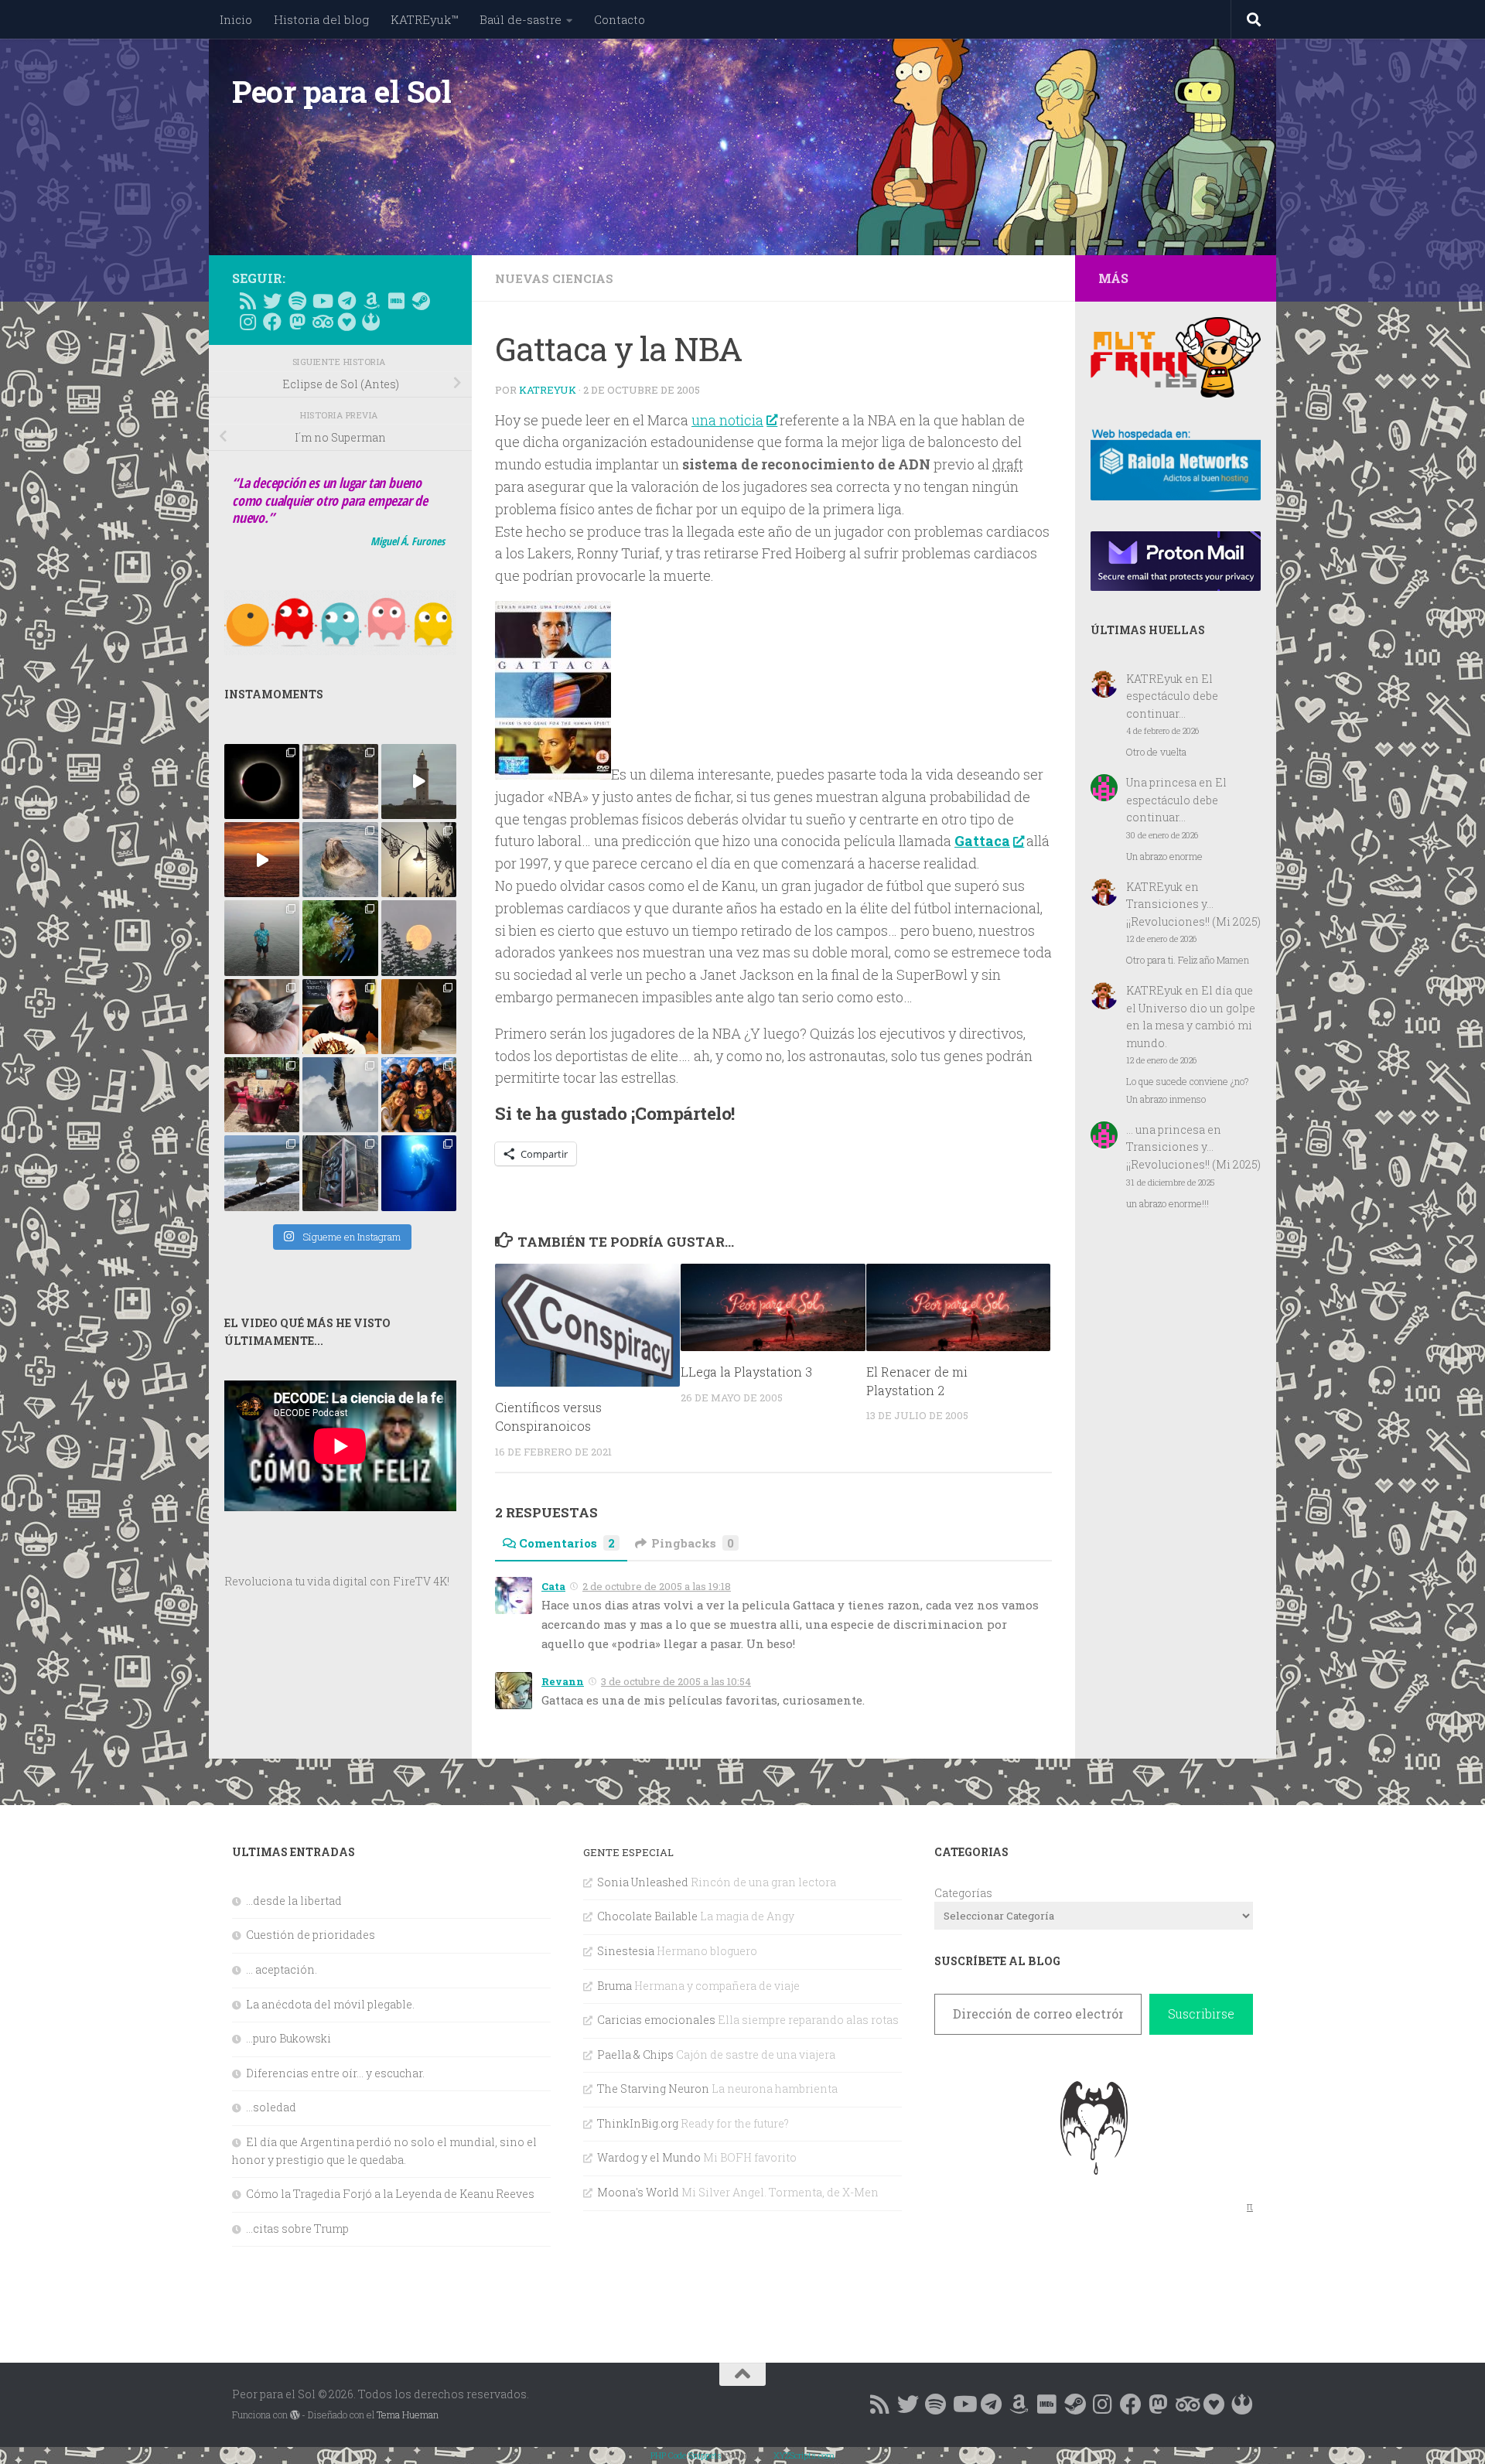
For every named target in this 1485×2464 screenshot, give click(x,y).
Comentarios (567, 1543)
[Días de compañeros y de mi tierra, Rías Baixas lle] (262, 1095)
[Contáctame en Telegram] (346, 301)
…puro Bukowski (288, 2038)
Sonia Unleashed (643, 1882)
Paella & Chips (635, 2054)
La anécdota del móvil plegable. (330, 2004)
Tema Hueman (408, 2415)
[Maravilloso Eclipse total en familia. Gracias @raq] (262, 782)
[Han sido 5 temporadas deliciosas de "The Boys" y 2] (419, 1095)
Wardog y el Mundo (649, 2157)
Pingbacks (693, 1543)
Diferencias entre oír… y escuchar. (335, 2073)
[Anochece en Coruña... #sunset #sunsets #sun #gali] (262, 860)
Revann (563, 1681)
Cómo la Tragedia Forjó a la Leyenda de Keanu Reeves (390, 2194)
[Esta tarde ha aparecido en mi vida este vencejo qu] (262, 1017)
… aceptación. (282, 1969)
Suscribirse (1201, 2014)
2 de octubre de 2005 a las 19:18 (657, 1586)
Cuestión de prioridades (311, 1935)
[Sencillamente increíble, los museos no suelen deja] (340, 1173)
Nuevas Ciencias (554, 278)
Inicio (236, 19)
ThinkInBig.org (638, 2123)
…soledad (271, 2107)
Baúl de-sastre (521, 19)
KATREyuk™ (424, 19)
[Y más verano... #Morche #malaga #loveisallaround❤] (419, 860)
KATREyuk (548, 390)
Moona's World (638, 2192)
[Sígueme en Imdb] (396, 301)
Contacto (620, 19)
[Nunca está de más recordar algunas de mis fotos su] (419, 1173)
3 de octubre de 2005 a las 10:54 (676, 1681)
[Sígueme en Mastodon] (297, 322)
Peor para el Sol (341, 91)
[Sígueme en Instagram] (247, 322)
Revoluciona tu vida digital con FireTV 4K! (337, 1581)
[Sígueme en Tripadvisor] (322, 322)
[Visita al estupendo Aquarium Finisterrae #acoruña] (340, 860)
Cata (553, 1586)
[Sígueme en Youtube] (322, 301)
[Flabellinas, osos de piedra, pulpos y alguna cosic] (340, 938)
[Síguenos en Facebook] (272, 322)
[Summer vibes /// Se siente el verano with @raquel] (262, 938)
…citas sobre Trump (297, 2229)
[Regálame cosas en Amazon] (371, 301)
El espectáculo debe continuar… (1172, 696)
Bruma (614, 1986)
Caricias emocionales (656, 2020)
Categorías (963, 1893)
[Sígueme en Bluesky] (272, 301)
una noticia (727, 420)
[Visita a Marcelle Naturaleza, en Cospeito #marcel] (340, 782)
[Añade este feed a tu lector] (247, 301)
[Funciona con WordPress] (295, 2415)
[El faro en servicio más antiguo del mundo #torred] (419, 782)
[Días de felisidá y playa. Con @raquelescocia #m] (262, 1173)
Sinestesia (626, 1951)
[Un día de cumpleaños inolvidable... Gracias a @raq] (340, 1095)
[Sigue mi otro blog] (371, 322)
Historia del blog (321, 19)
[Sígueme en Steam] (421, 301)
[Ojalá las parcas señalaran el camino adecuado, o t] (419, 938)
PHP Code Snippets (686, 2455)
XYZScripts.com (804, 2455)
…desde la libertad (294, 1901)
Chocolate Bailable (647, 1916)
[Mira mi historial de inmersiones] (346, 322)
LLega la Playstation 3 (746, 1372)
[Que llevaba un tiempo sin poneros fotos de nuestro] (419, 1017)
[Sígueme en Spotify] (297, 301)
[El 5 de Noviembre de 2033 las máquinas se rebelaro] (340, 1017)
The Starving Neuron (653, 2089)
